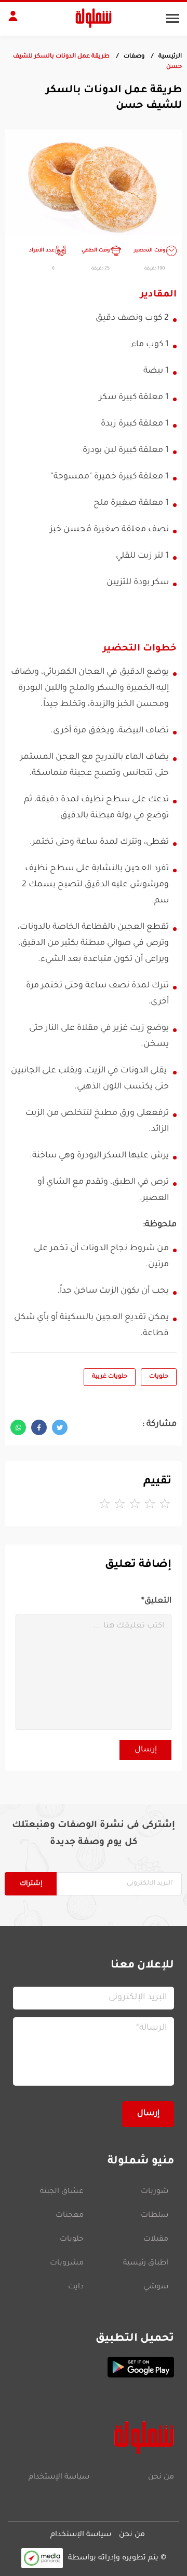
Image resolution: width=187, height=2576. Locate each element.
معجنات (70, 2216)
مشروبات (67, 2263)
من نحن (161, 2478)
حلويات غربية (110, 1377)
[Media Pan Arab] (42, 2558)
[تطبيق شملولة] (94, 2367)
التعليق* (156, 1601)
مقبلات (156, 2240)
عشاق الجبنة (62, 2192)
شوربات (155, 2192)
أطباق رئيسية (146, 2263)
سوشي (156, 2287)
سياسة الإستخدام (59, 2478)
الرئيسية (170, 57)
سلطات (155, 2216)
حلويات (159, 1377)
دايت (76, 2287)
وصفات (134, 57)
